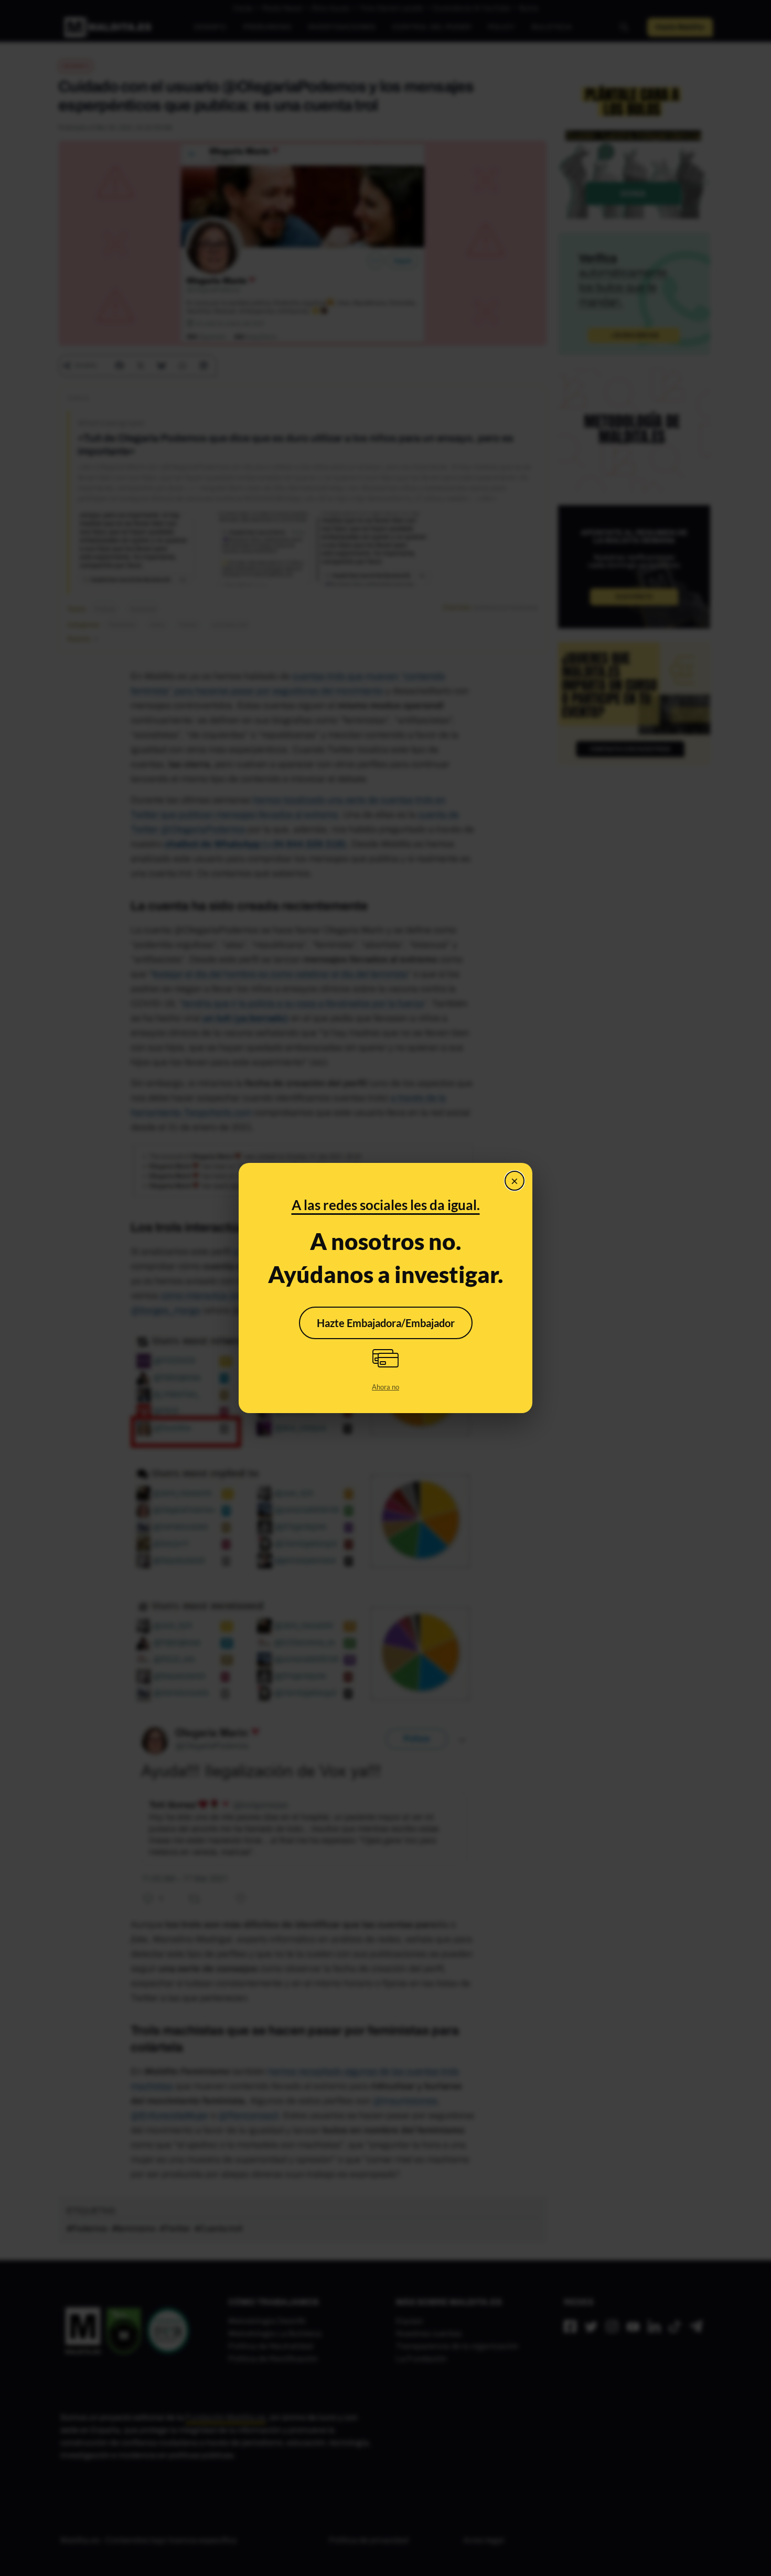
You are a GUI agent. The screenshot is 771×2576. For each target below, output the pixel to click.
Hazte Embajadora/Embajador (386, 1323)
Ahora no (385, 1387)
